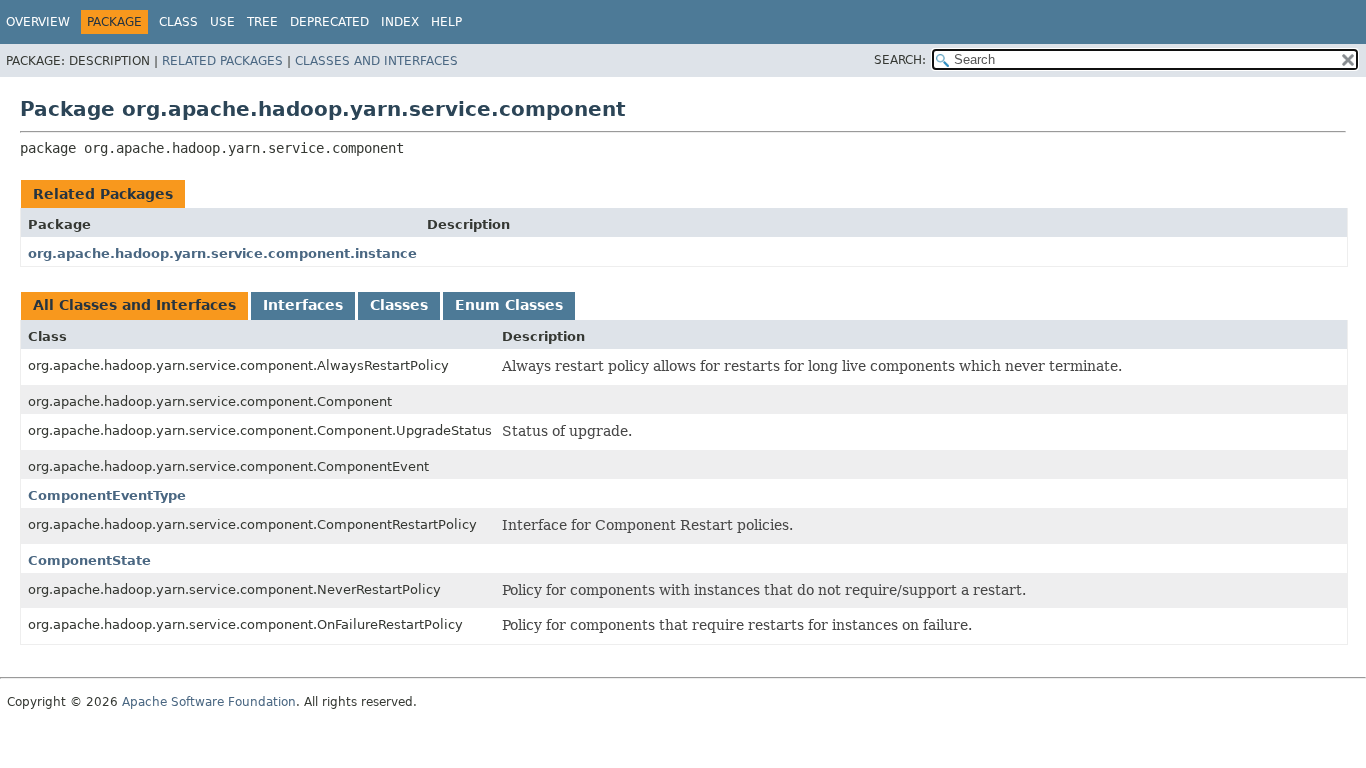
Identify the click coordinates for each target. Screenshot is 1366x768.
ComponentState (89, 560)
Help (446, 22)
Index (400, 22)
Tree (262, 22)
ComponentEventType (107, 495)
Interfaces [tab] (303, 305)
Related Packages (222, 61)
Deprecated (329, 22)
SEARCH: (900, 60)
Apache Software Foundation (209, 702)
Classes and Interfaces (376, 61)
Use (222, 22)
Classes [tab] (399, 305)
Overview (38, 22)
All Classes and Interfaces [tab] (134, 305)
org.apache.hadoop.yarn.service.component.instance (222, 253)
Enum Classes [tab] (509, 305)
